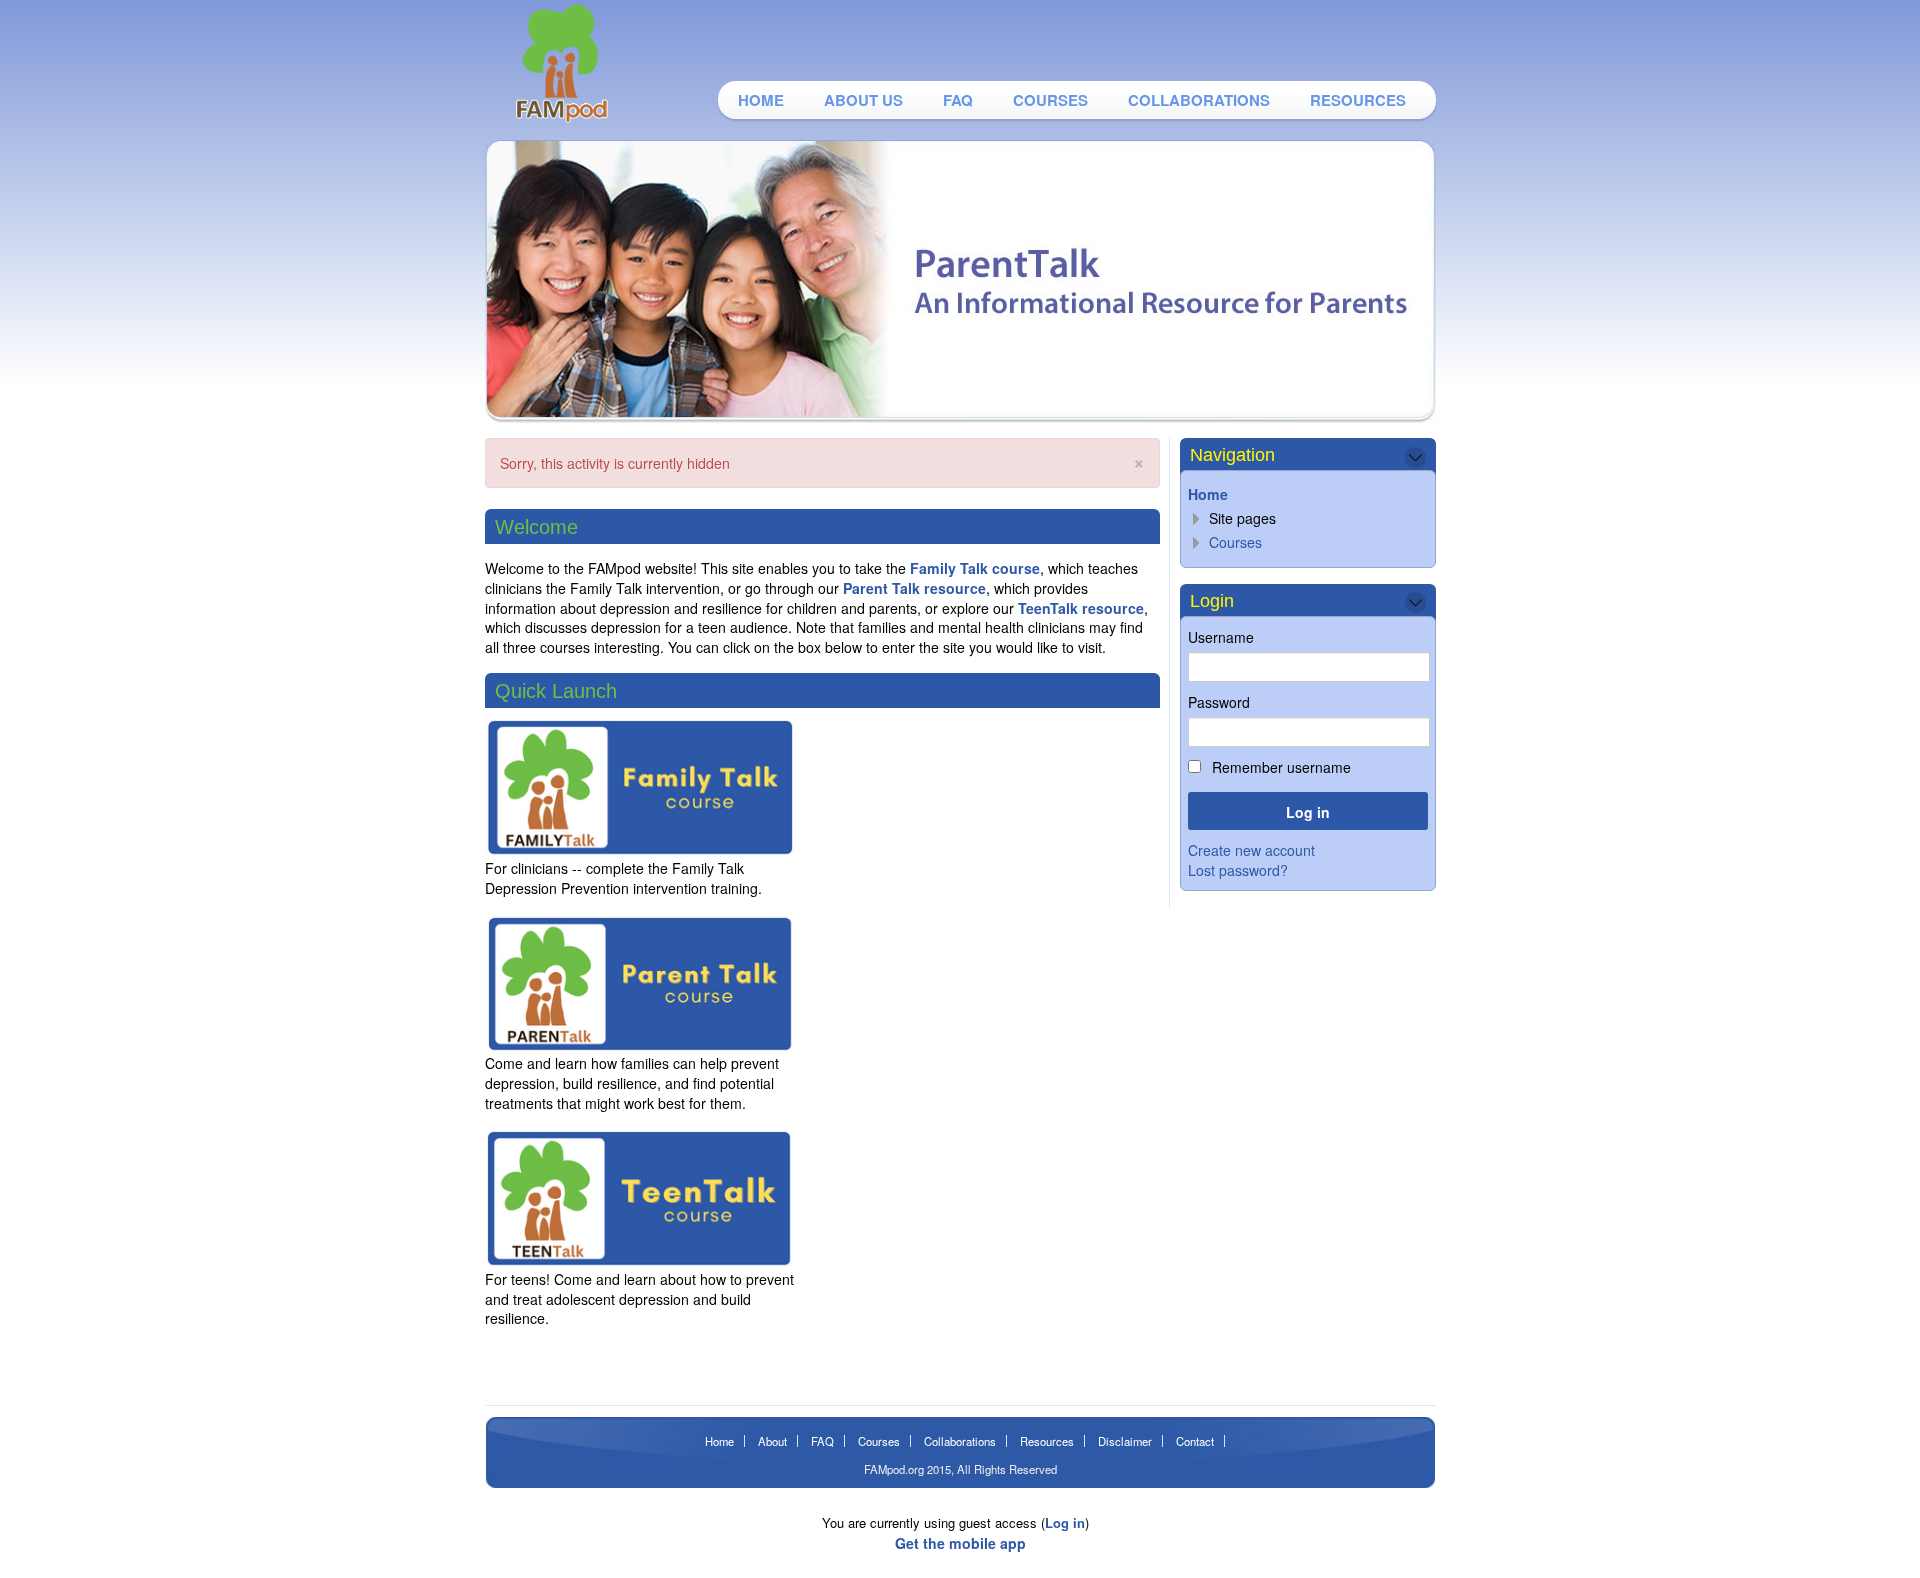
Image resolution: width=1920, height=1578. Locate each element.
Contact (1195, 1441)
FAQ (958, 100)
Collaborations (1199, 100)
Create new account (1251, 850)
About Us (863, 100)
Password (1219, 702)
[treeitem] (1307, 494)
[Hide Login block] (1415, 602)
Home (761, 100)
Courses (1050, 100)
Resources (1358, 100)
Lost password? (1238, 870)
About (772, 1441)
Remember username (1279, 767)
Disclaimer (1125, 1441)
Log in (1065, 1522)
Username (1221, 637)
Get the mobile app (960, 1543)
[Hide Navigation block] (1415, 457)
